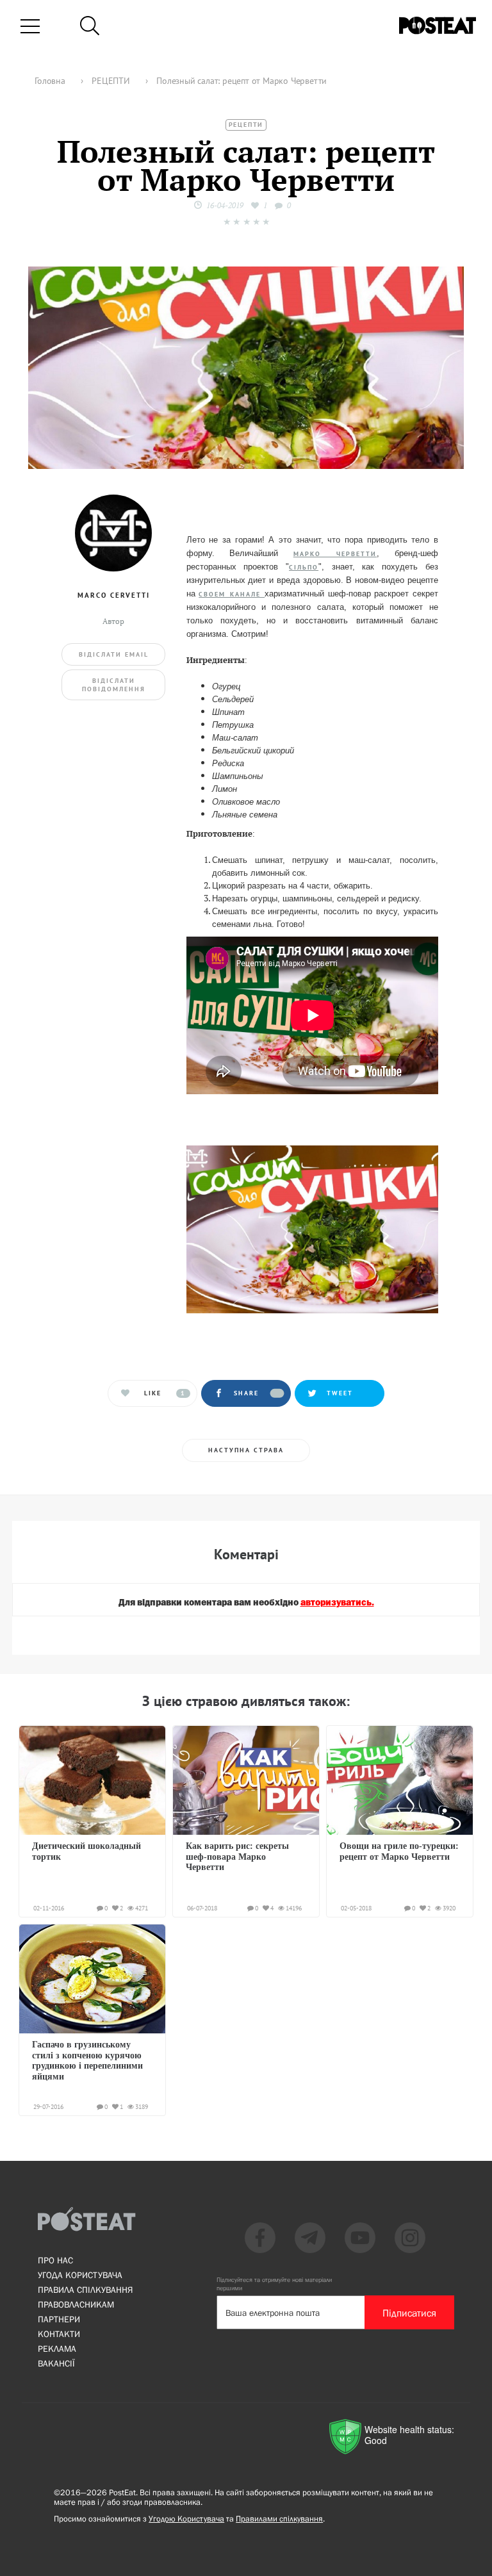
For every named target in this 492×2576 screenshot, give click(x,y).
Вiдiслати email (114, 654)
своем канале (232, 594)
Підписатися (409, 2313)
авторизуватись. (337, 1603)
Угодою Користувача (186, 2519)
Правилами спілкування (279, 2519)
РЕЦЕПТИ (246, 125)
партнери (59, 2319)
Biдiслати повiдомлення (114, 685)
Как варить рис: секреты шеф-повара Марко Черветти (237, 1857)
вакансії (56, 2363)
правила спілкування (85, 2290)
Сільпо (304, 567)
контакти (59, 2334)
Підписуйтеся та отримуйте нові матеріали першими (274, 2284)
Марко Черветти (335, 554)
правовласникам (76, 2304)
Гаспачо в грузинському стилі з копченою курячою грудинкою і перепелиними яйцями (87, 2060)
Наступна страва (246, 1450)
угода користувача (80, 2275)
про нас (55, 2260)
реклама (57, 2349)
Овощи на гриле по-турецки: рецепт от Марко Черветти (399, 1851)
